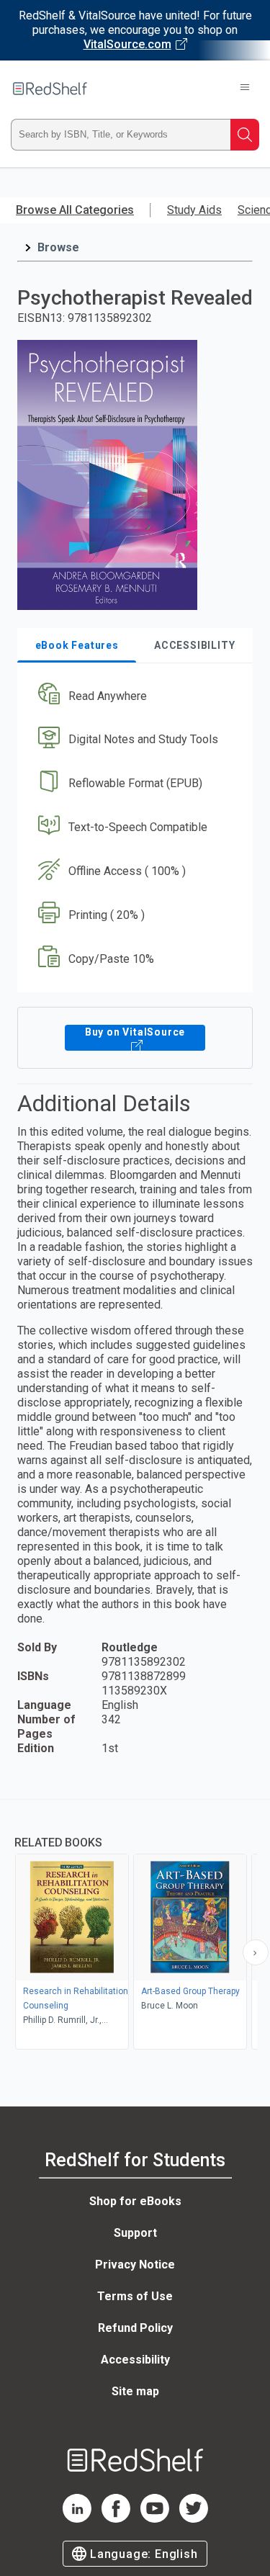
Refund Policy (135, 2328)
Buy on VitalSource (135, 1032)
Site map (135, 2391)
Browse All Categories (75, 210)
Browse (58, 247)
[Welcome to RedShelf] (50, 89)
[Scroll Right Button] (256, 1952)
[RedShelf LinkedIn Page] (77, 2519)
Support (135, 2233)
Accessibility (135, 2360)
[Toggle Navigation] (245, 89)
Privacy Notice (135, 2265)
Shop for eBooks (135, 2201)
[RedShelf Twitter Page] (194, 2519)
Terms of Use (135, 2296)
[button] (133, 696)
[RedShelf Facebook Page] (116, 2519)
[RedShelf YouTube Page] (155, 2519)
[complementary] (135, 1926)
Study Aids (194, 210)
